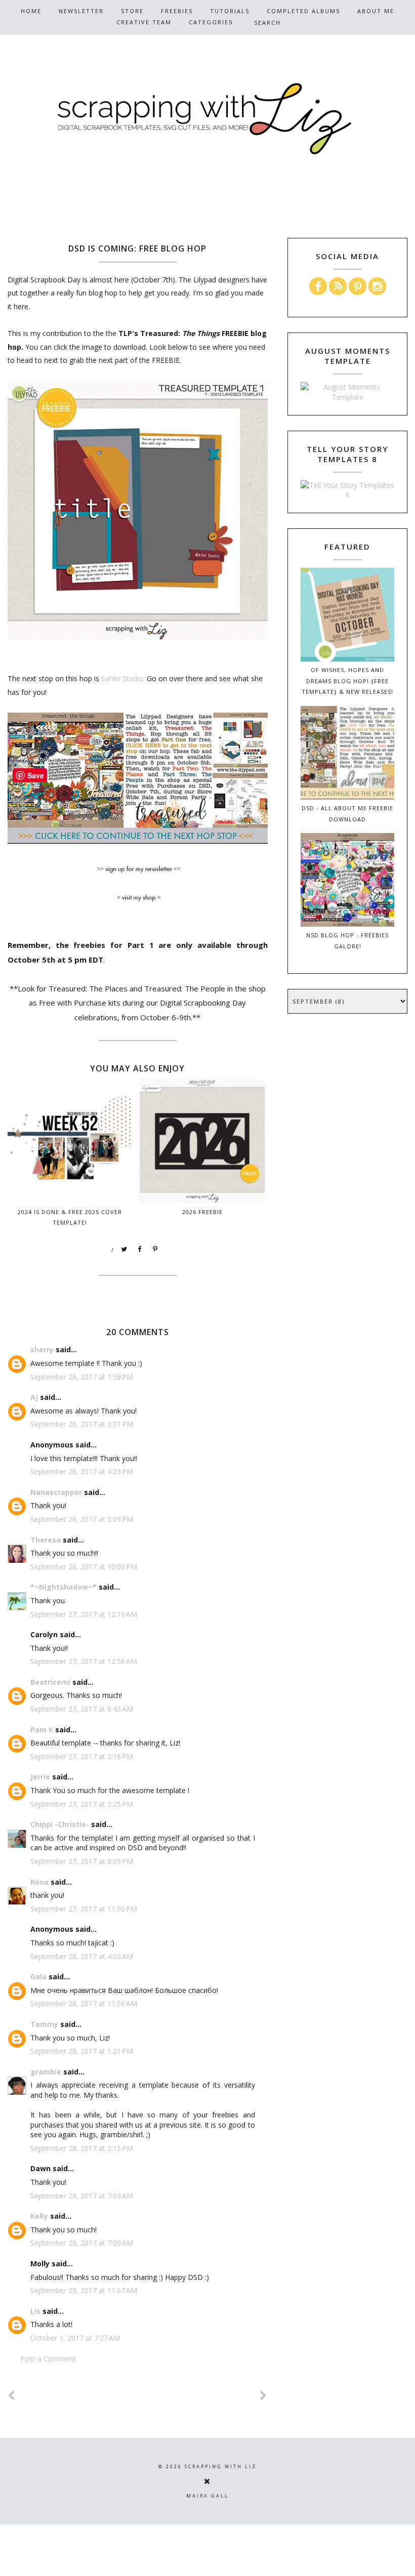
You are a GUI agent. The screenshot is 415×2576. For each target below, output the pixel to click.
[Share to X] (124, 1250)
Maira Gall (207, 2496)
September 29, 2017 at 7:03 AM (82, 2196)
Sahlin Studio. (123, 678)
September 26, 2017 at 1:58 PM (82, 1377)
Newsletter (81, 11)
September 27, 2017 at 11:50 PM (84, 1909)
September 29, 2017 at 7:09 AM (82, 2243)
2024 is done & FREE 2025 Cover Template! (70, 1217)
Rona (39, 1882)
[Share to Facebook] (140, 1250)
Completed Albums (303, 11)
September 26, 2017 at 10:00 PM (84, 1567)
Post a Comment (48, 2359)
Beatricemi (50, 1682)
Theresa (46, 1540)
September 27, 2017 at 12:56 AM (84, 1661)
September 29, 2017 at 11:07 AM (84, 2290)
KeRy (39, 2216)
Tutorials (230, 11)
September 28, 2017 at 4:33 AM (82, 1956)
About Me (376, 11)
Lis (35, 2311)
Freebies (177, 11)
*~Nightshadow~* (64, 1587)
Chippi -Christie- (60, 1824)
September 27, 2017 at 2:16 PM (82, 1756)
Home (31, 11)
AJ (34, 1397)
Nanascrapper (56, 1492)
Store (132, 11)
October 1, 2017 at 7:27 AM (75, 2338)
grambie (46, 2072)
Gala (38, 1977)
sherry (42, 1349)
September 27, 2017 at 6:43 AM (82, 1709)
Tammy (44, 2024)
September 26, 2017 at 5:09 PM (82, 1519)
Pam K (42, 1730)
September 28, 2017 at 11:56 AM (84, 2003)
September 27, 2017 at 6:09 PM (82, 1861)
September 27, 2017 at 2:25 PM (82, 1804)
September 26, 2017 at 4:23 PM (82, 1471)
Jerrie (40, 1777)
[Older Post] (264, 2396)
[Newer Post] (12, 2396)
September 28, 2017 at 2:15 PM (82, 2148)
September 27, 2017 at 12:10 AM (84, 1614)
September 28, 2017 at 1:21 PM (82, 2051)
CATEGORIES (211, 22)
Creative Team (144, 22)
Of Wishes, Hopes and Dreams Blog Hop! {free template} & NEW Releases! (347, 681)
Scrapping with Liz (221, 2466)
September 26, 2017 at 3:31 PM (82, 1424)
